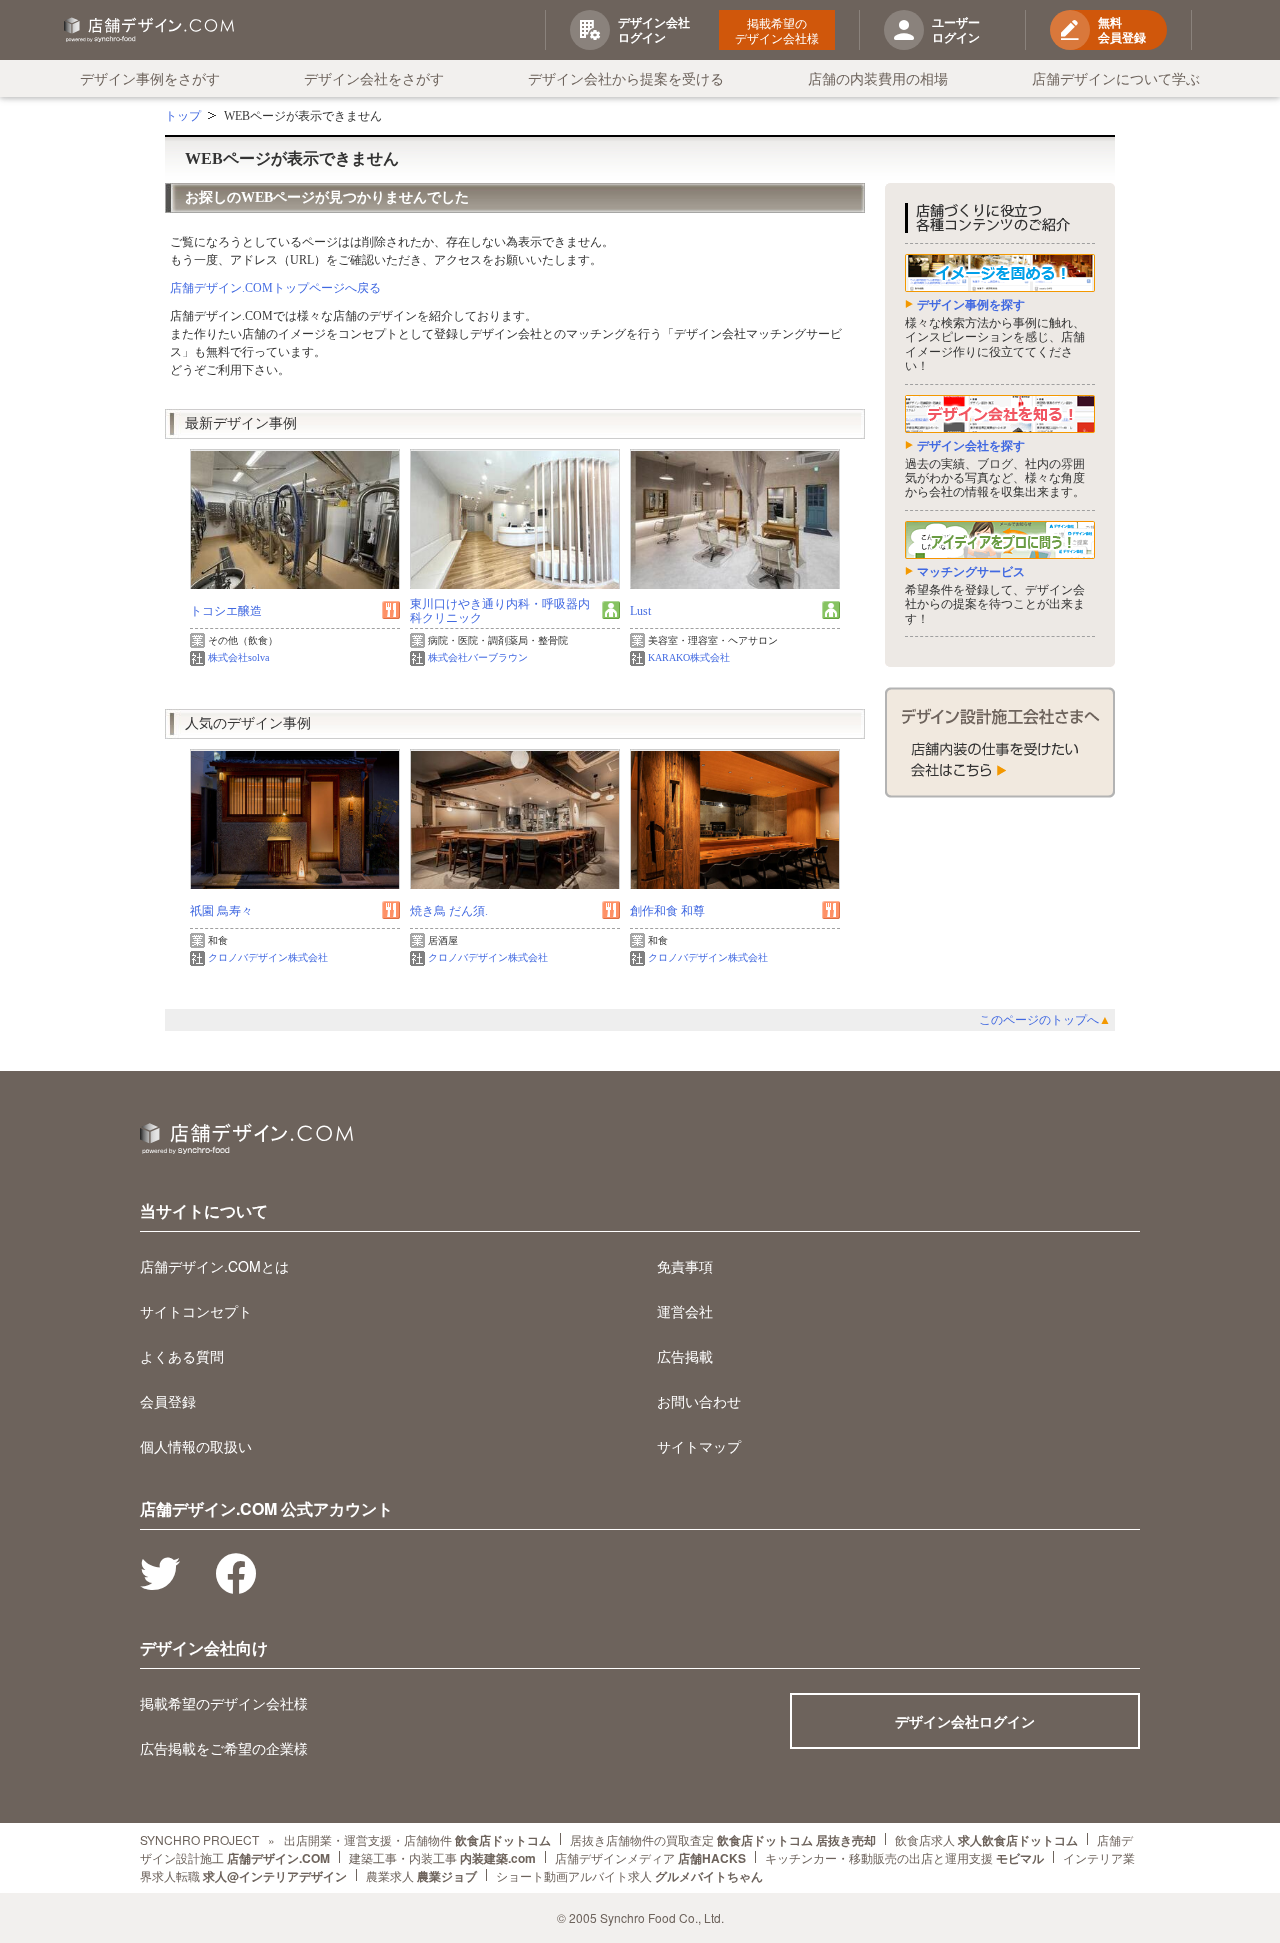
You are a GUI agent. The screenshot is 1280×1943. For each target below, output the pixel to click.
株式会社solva (238, 657)
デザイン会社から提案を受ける (626, 78)
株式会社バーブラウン (478, 657)
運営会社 (685, 1311)
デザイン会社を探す (971, 446)
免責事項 (685, 1266)
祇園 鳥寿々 (221, 911)
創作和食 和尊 (667, 911)
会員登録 (168, 1401)
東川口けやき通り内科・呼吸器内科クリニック (500, 610)
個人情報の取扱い (196, 1446)
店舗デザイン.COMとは (214, 1266)
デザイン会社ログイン (965, 1721)
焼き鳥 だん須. (449, 911)
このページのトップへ (1045, 1020)
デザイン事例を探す (971, 305)
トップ (183, 116)
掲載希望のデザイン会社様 (777, 30)
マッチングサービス (971, 572)
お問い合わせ (699, 1401)
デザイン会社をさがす (374, 78)
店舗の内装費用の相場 (878, 78)
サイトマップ (699, 1446)
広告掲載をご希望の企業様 (224, 1748)
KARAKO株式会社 (689, 657)
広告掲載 (685, 1356)
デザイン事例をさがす (150, 78)
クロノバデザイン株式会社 (268, 957)
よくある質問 (182, 1356)
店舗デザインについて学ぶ (1116, 78)
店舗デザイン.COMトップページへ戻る (275, 288)
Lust (640, 611)
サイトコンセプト (196, 1311)
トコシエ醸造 (226, 611)
